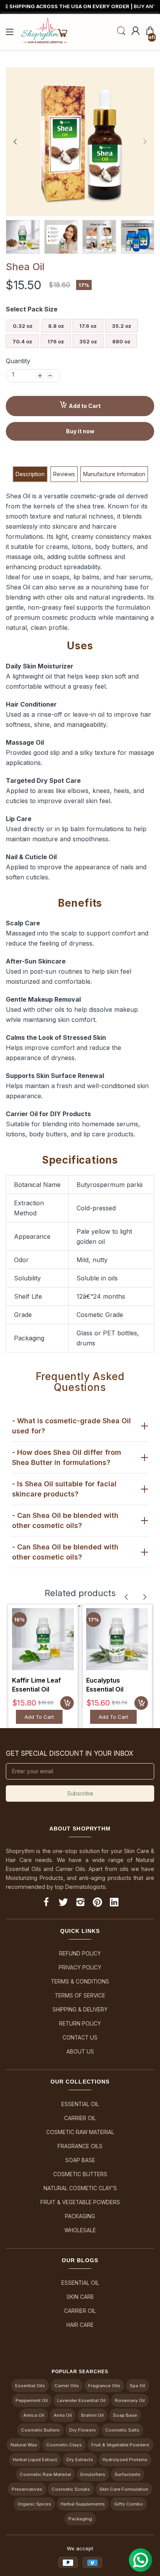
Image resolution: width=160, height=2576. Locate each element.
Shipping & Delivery (80, 2010)
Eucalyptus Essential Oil (105, 1685)
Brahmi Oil (92, 2415)
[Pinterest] (97, 1903)
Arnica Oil (34, 2415)
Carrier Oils (67, 2386)
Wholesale (80, 2230)
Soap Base (80, 2160)
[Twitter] (63, 1903)
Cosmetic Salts (122, 2430)
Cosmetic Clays (64, 2445)
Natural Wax (24, 2445)
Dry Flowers (83, 2430)
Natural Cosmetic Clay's (80, 2188)
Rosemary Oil (130, 2400)
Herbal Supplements (83, 2504)
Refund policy (80, 1954)
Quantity (18, 361)
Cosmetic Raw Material (80, 2132)
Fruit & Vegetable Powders (80, 2202)
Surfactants (128, 2474)
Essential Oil (80, 2104)
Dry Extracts (80, 2460)
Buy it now (80, 431)
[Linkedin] (114, 1903)
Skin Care (80, 2297)
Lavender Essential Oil (81, 2400)
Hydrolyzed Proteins (125, 2460)
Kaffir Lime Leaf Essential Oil (37, 1685)
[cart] (67, 1703)
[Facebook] (46, 1903)
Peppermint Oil (32, 2400)
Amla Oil (63, 2415)
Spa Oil (137, 2386)
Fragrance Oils (80, 2146)
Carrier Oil (80, 2118)
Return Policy (80, 2024)
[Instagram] (80, 1903)
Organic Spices (34, 2504)
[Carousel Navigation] (136, 1597)
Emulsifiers (93, 2474)
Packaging (80, 2216)
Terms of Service (80, 1996)
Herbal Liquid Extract (35, 2460)
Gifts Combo (129, 2504)
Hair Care (80, 2325)
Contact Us (80, 2038)
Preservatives (27, 2489)
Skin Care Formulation (124, 2489)
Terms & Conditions (80, 1982)
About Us (80, 2052)
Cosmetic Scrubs (71, 2489)
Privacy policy (80, 1968)
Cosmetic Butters (80, 2174)
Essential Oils (30, 2386)
